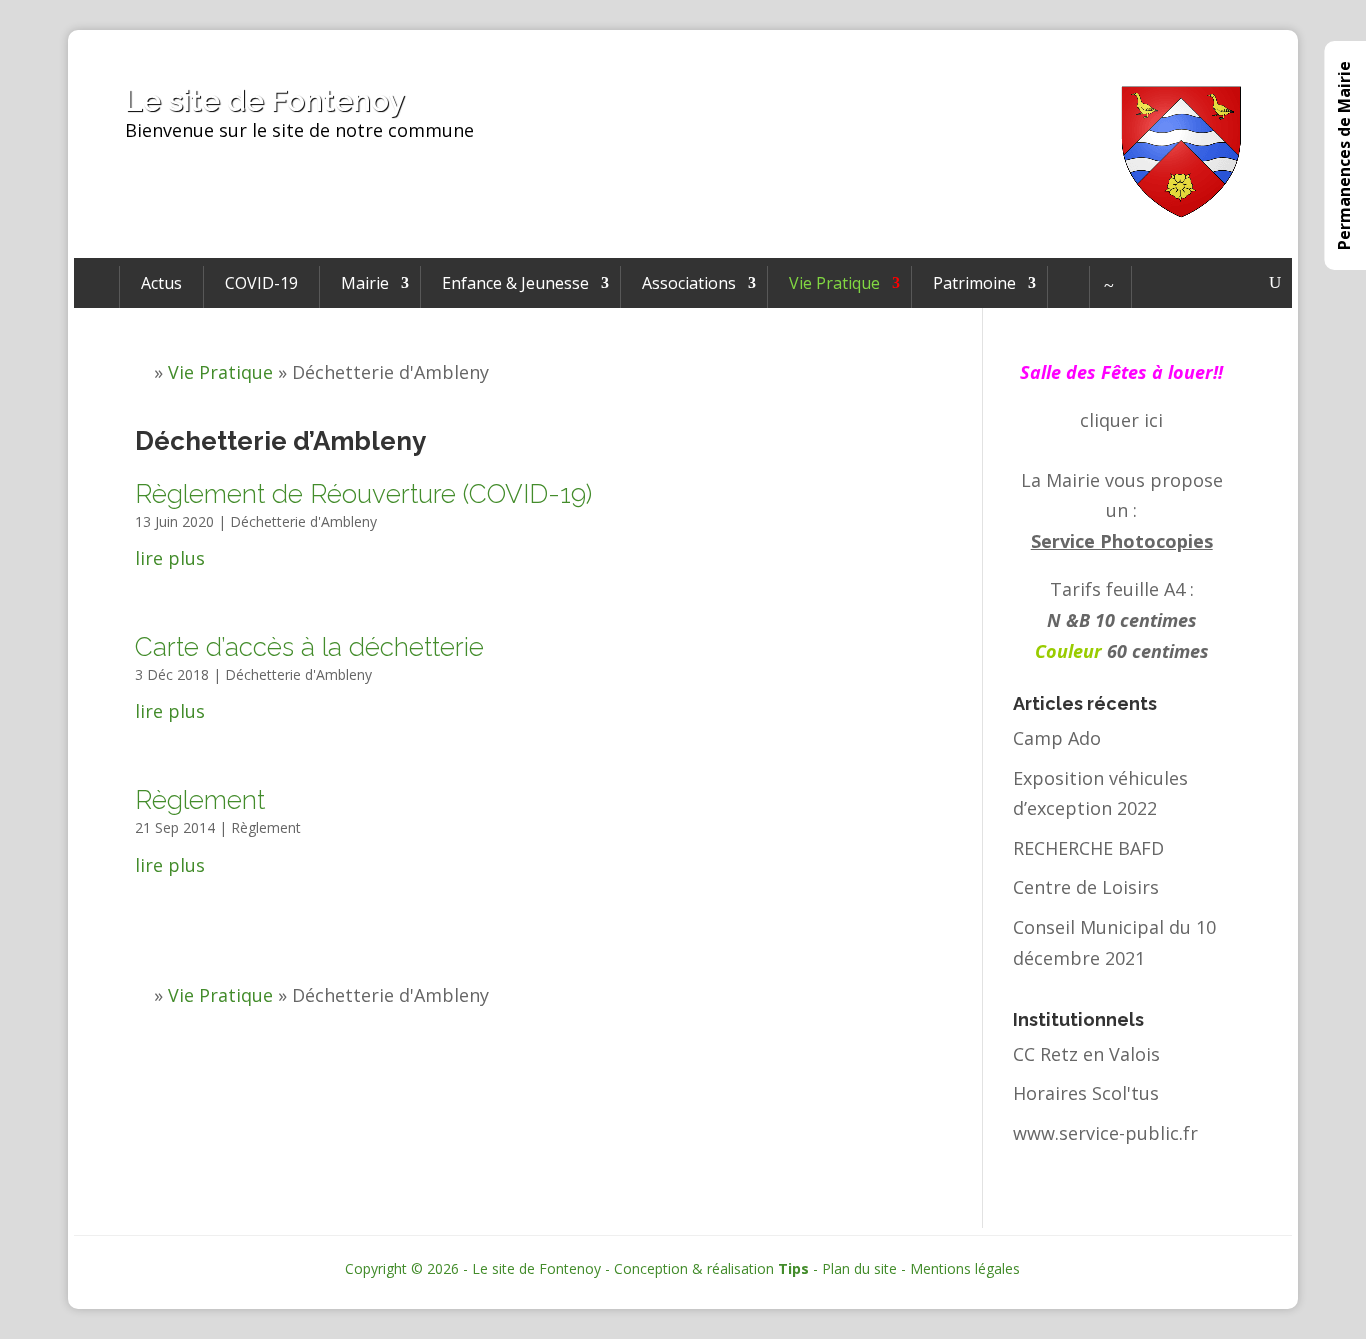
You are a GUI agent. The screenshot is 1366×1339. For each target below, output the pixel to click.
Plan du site (859, 1268)
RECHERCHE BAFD (1088, 848)
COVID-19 (261, 283)
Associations (689, 283)
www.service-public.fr (1105, 1133)
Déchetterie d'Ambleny (303, 521)
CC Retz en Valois (1086, 1054)
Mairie (365, 283)
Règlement (200, 800)
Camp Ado (1057, 738)
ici (1153, 420)
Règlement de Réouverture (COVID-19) (363, 494)
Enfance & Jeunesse (515, 283)
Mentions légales (965, 1268)
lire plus (170, 558)
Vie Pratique (834, 283)
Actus (161, 283)
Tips (793, 1268)
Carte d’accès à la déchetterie (309, 647)
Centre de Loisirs (1086, 887)
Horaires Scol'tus (1086, 1093)
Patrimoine (974, 283)
